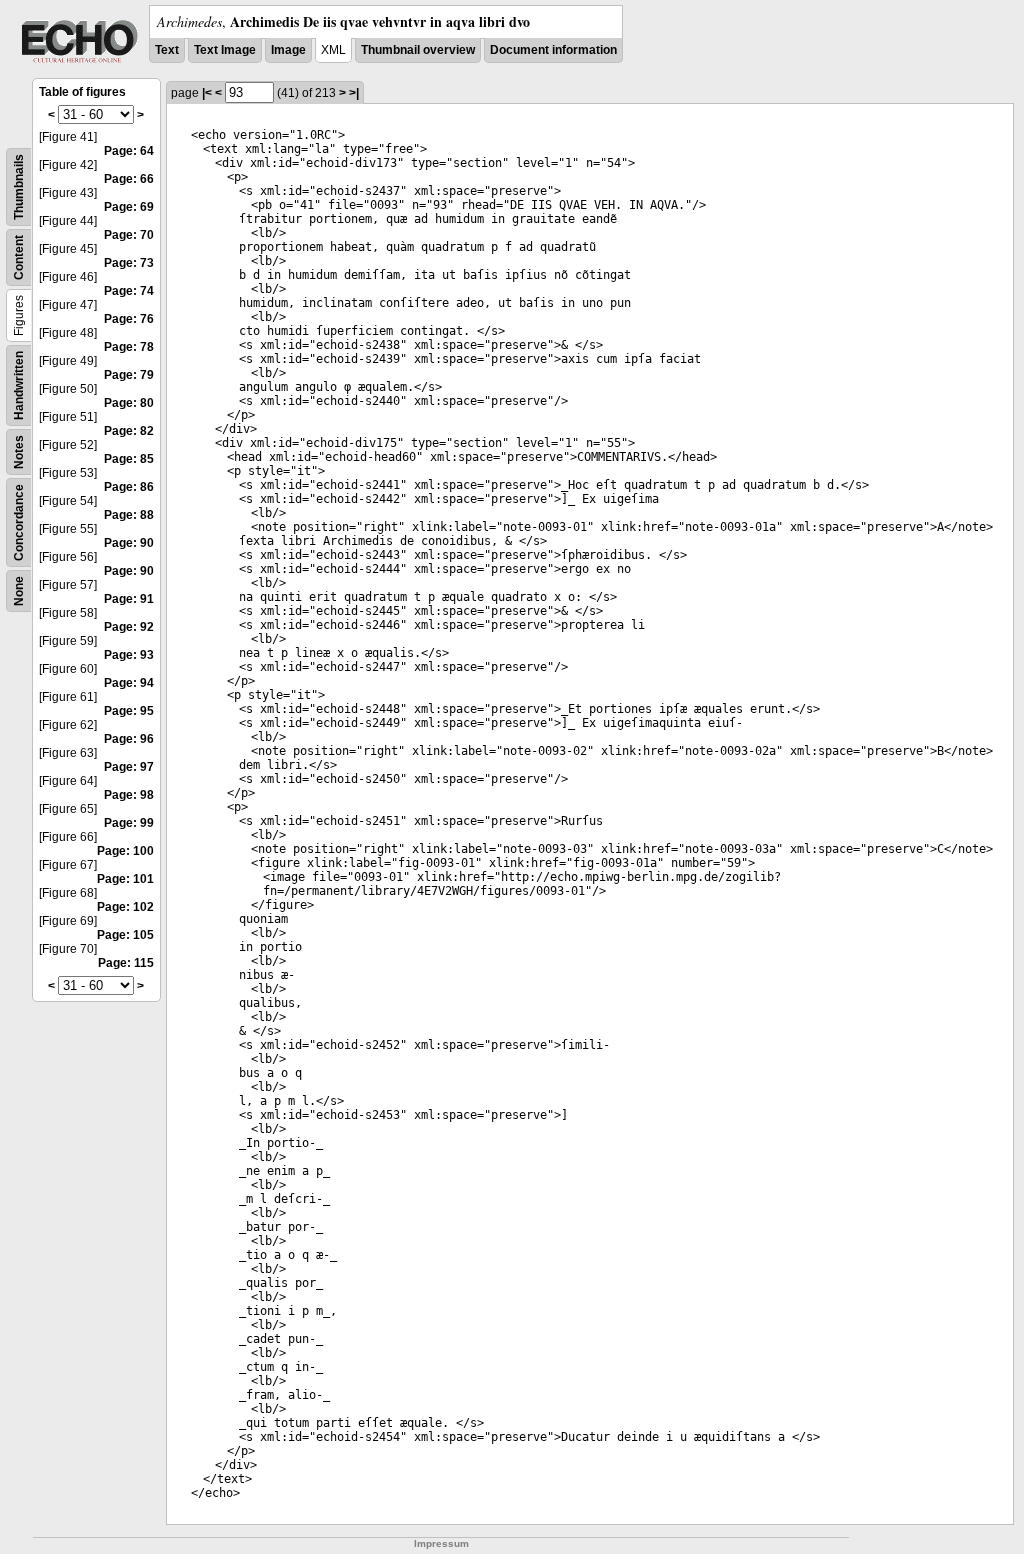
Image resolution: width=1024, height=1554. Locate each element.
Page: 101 (125, 879)
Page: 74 (129, 291)
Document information (553, 50)
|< (207, 93)
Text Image (225, 50)
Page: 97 (129, 767)
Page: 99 (129, 823)
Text (167, 50)
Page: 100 (125, 851)
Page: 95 (129, 711)
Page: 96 (129, 739)
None (19, 591)
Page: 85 (129, 459)
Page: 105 (125, 935)
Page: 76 (129, 319)
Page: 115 (126, 963)
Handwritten (19, 385)
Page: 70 (129, 235)
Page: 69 (129, 207)
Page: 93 (129, 655)
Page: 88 (129, 515)
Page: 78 (129, 347)
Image (288, 50)
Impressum (441, 1543)
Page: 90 (129, 543)
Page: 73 (129, 263)
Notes (19, 452)
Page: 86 (129, 487)
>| (354, 93)
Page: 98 (129, 795)
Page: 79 (129, 375)
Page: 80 (129, 403)
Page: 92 (129, 627)
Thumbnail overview (418, 50)
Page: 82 (129, 431)
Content (19, 257)
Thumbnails (19, 187)
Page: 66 (129, 179)
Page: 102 (125, 907)
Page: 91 (129, 599)
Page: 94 (129, 683)
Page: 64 (129, 151)
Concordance (19, 522)
